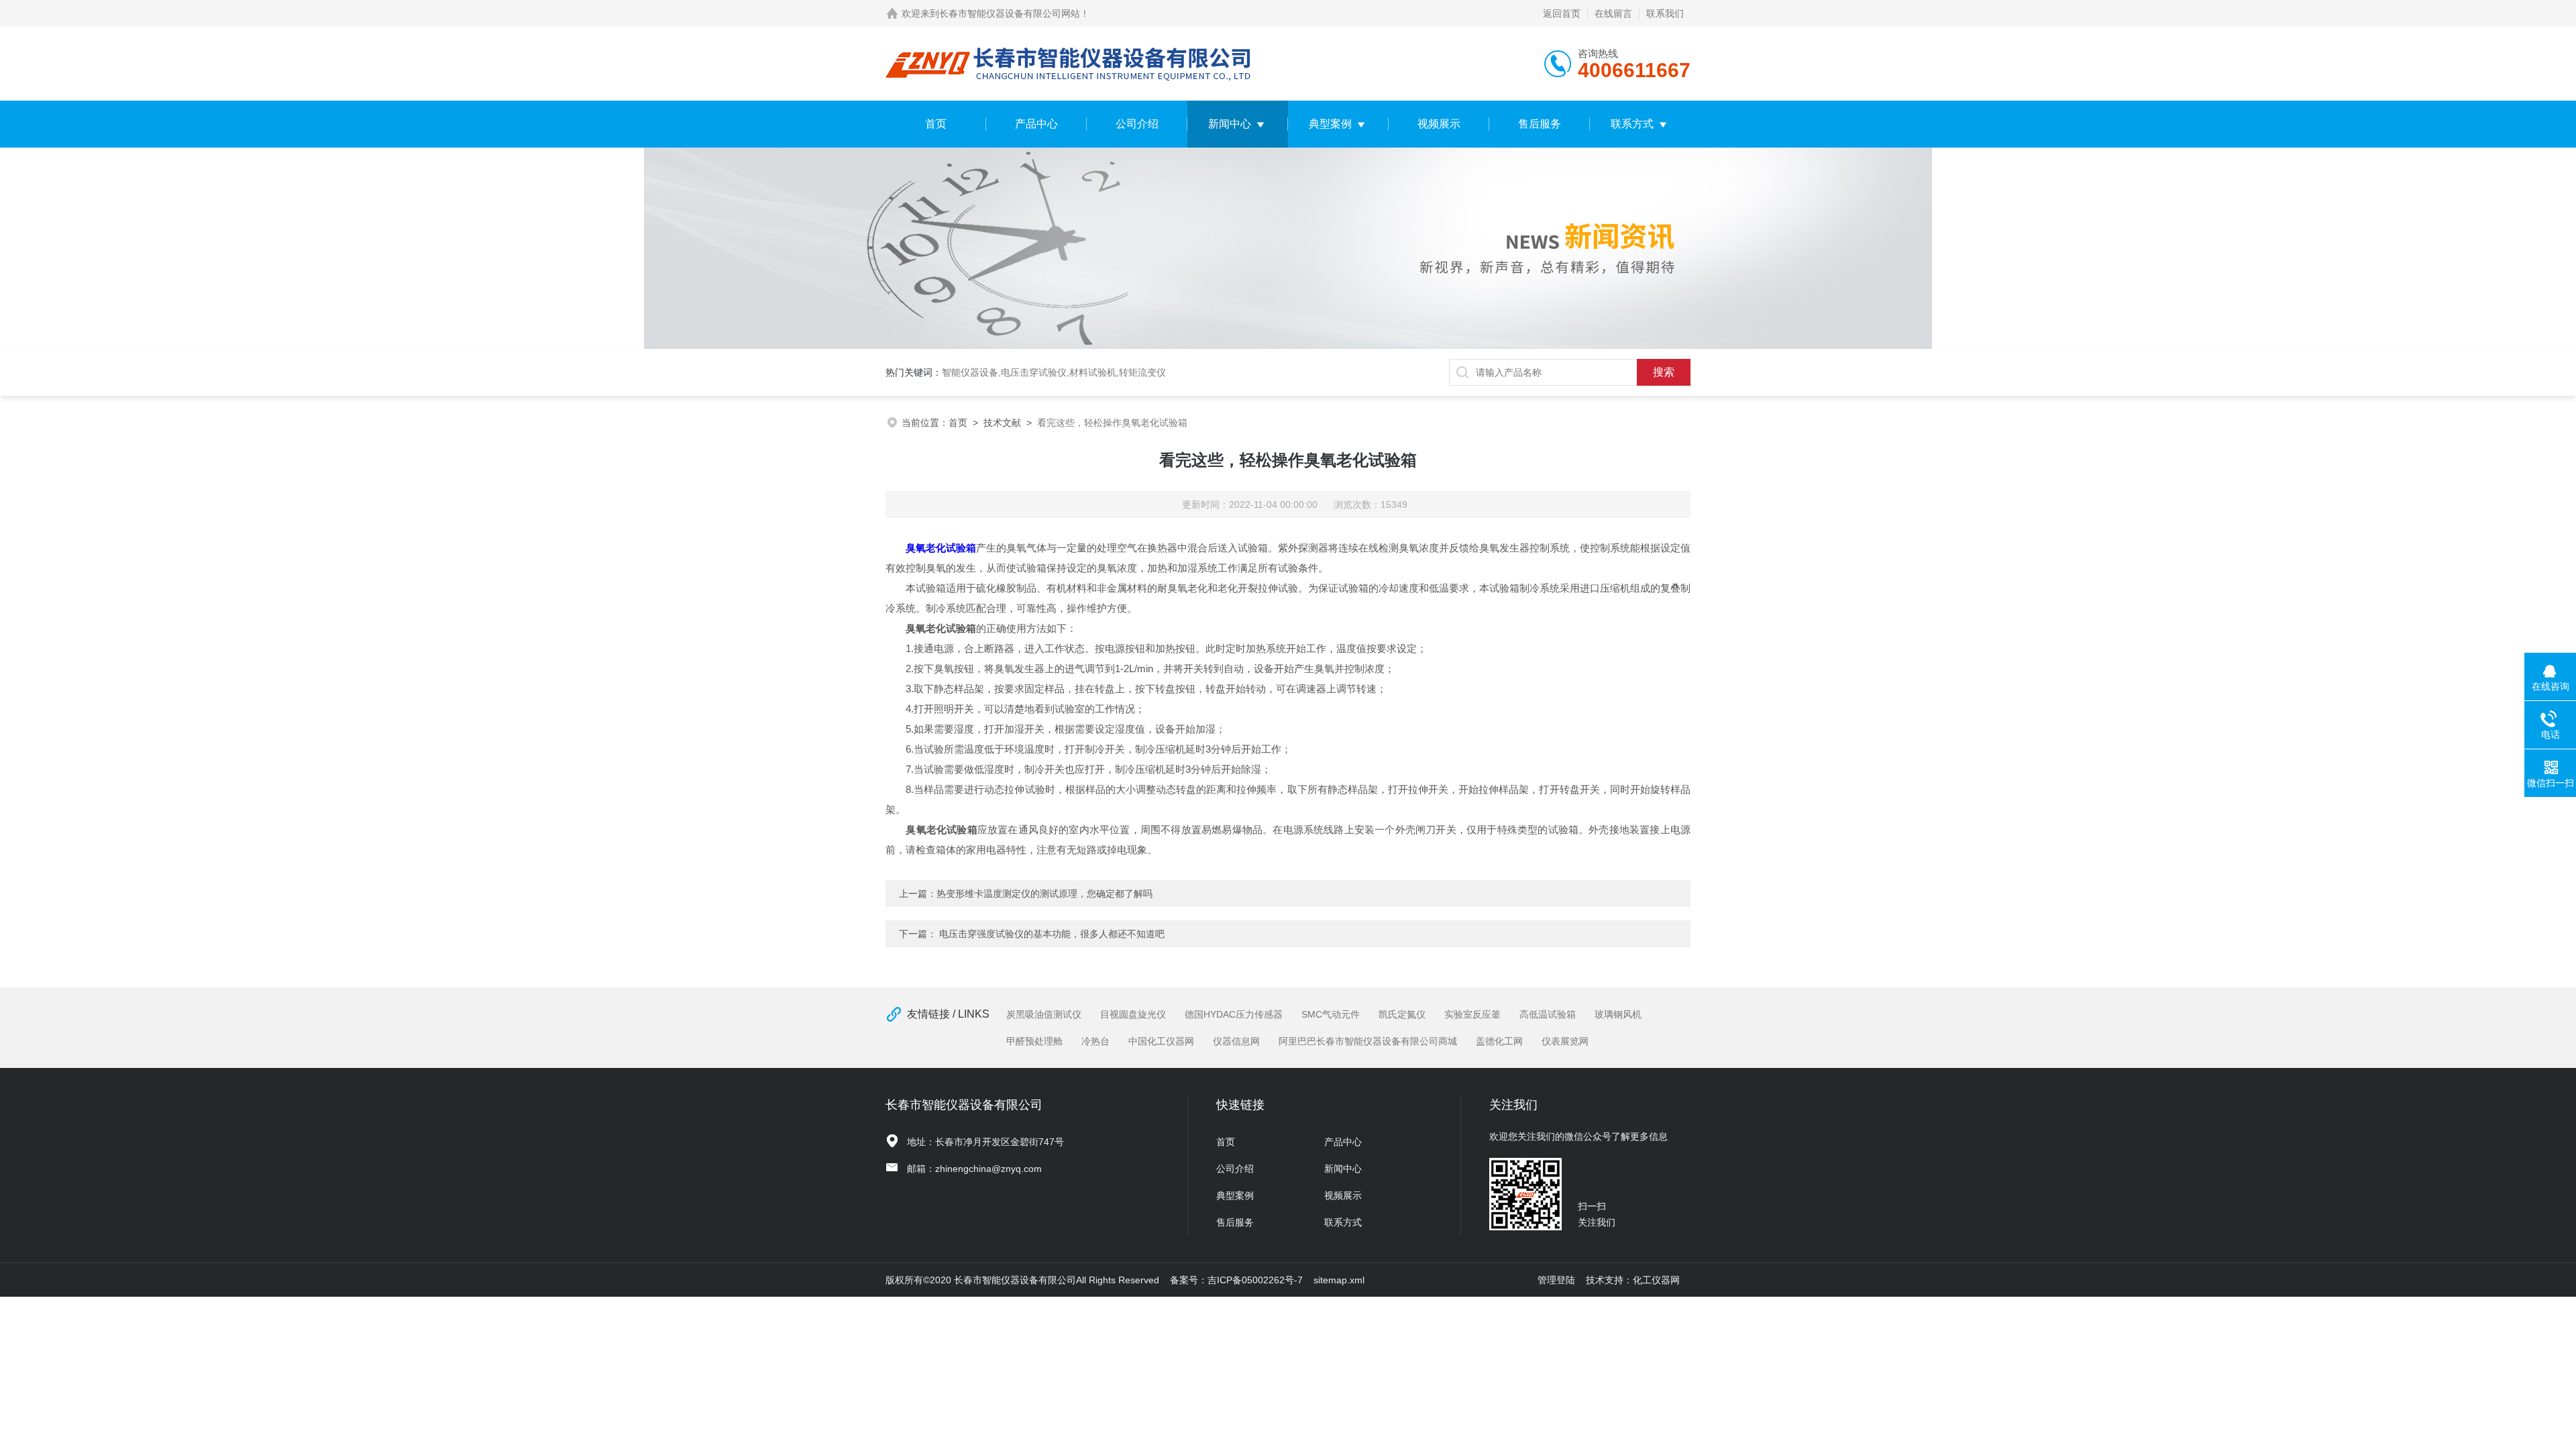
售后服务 (1540, 124)
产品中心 (1036, 124)
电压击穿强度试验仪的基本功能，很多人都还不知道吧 (1052, 934)
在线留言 (1613, 13)
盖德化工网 (1499, 1041)
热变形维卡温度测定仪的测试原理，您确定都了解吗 (1044, 894)
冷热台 (1095, 1041)
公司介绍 (1137, 124)
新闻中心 (1230, 124)
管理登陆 (1556, 1280)
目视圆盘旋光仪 (1133, 1014)
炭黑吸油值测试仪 (1044, 1014)
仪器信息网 (1236, 1041)
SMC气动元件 (1331, 1014)
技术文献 (1002, 423)
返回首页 (1562, 13)
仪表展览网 (1565, 1041)
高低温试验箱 (1548, 1014)
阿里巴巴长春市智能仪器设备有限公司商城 (1368, 1041)
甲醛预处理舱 (1034, 1041)
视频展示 (1439, 124)
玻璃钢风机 (1618, 1014)
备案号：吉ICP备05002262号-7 (1236, 1280)
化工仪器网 (1656, 1280)
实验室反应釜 (1472, 1014)
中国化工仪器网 (1161, 1041)
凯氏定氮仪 (1402, 1014)
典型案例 (1330, 124)
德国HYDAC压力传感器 (1234, 1014)
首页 (936, 124)
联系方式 (1632, 124)
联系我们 (1665, 13)
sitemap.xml (1339, 1280)
